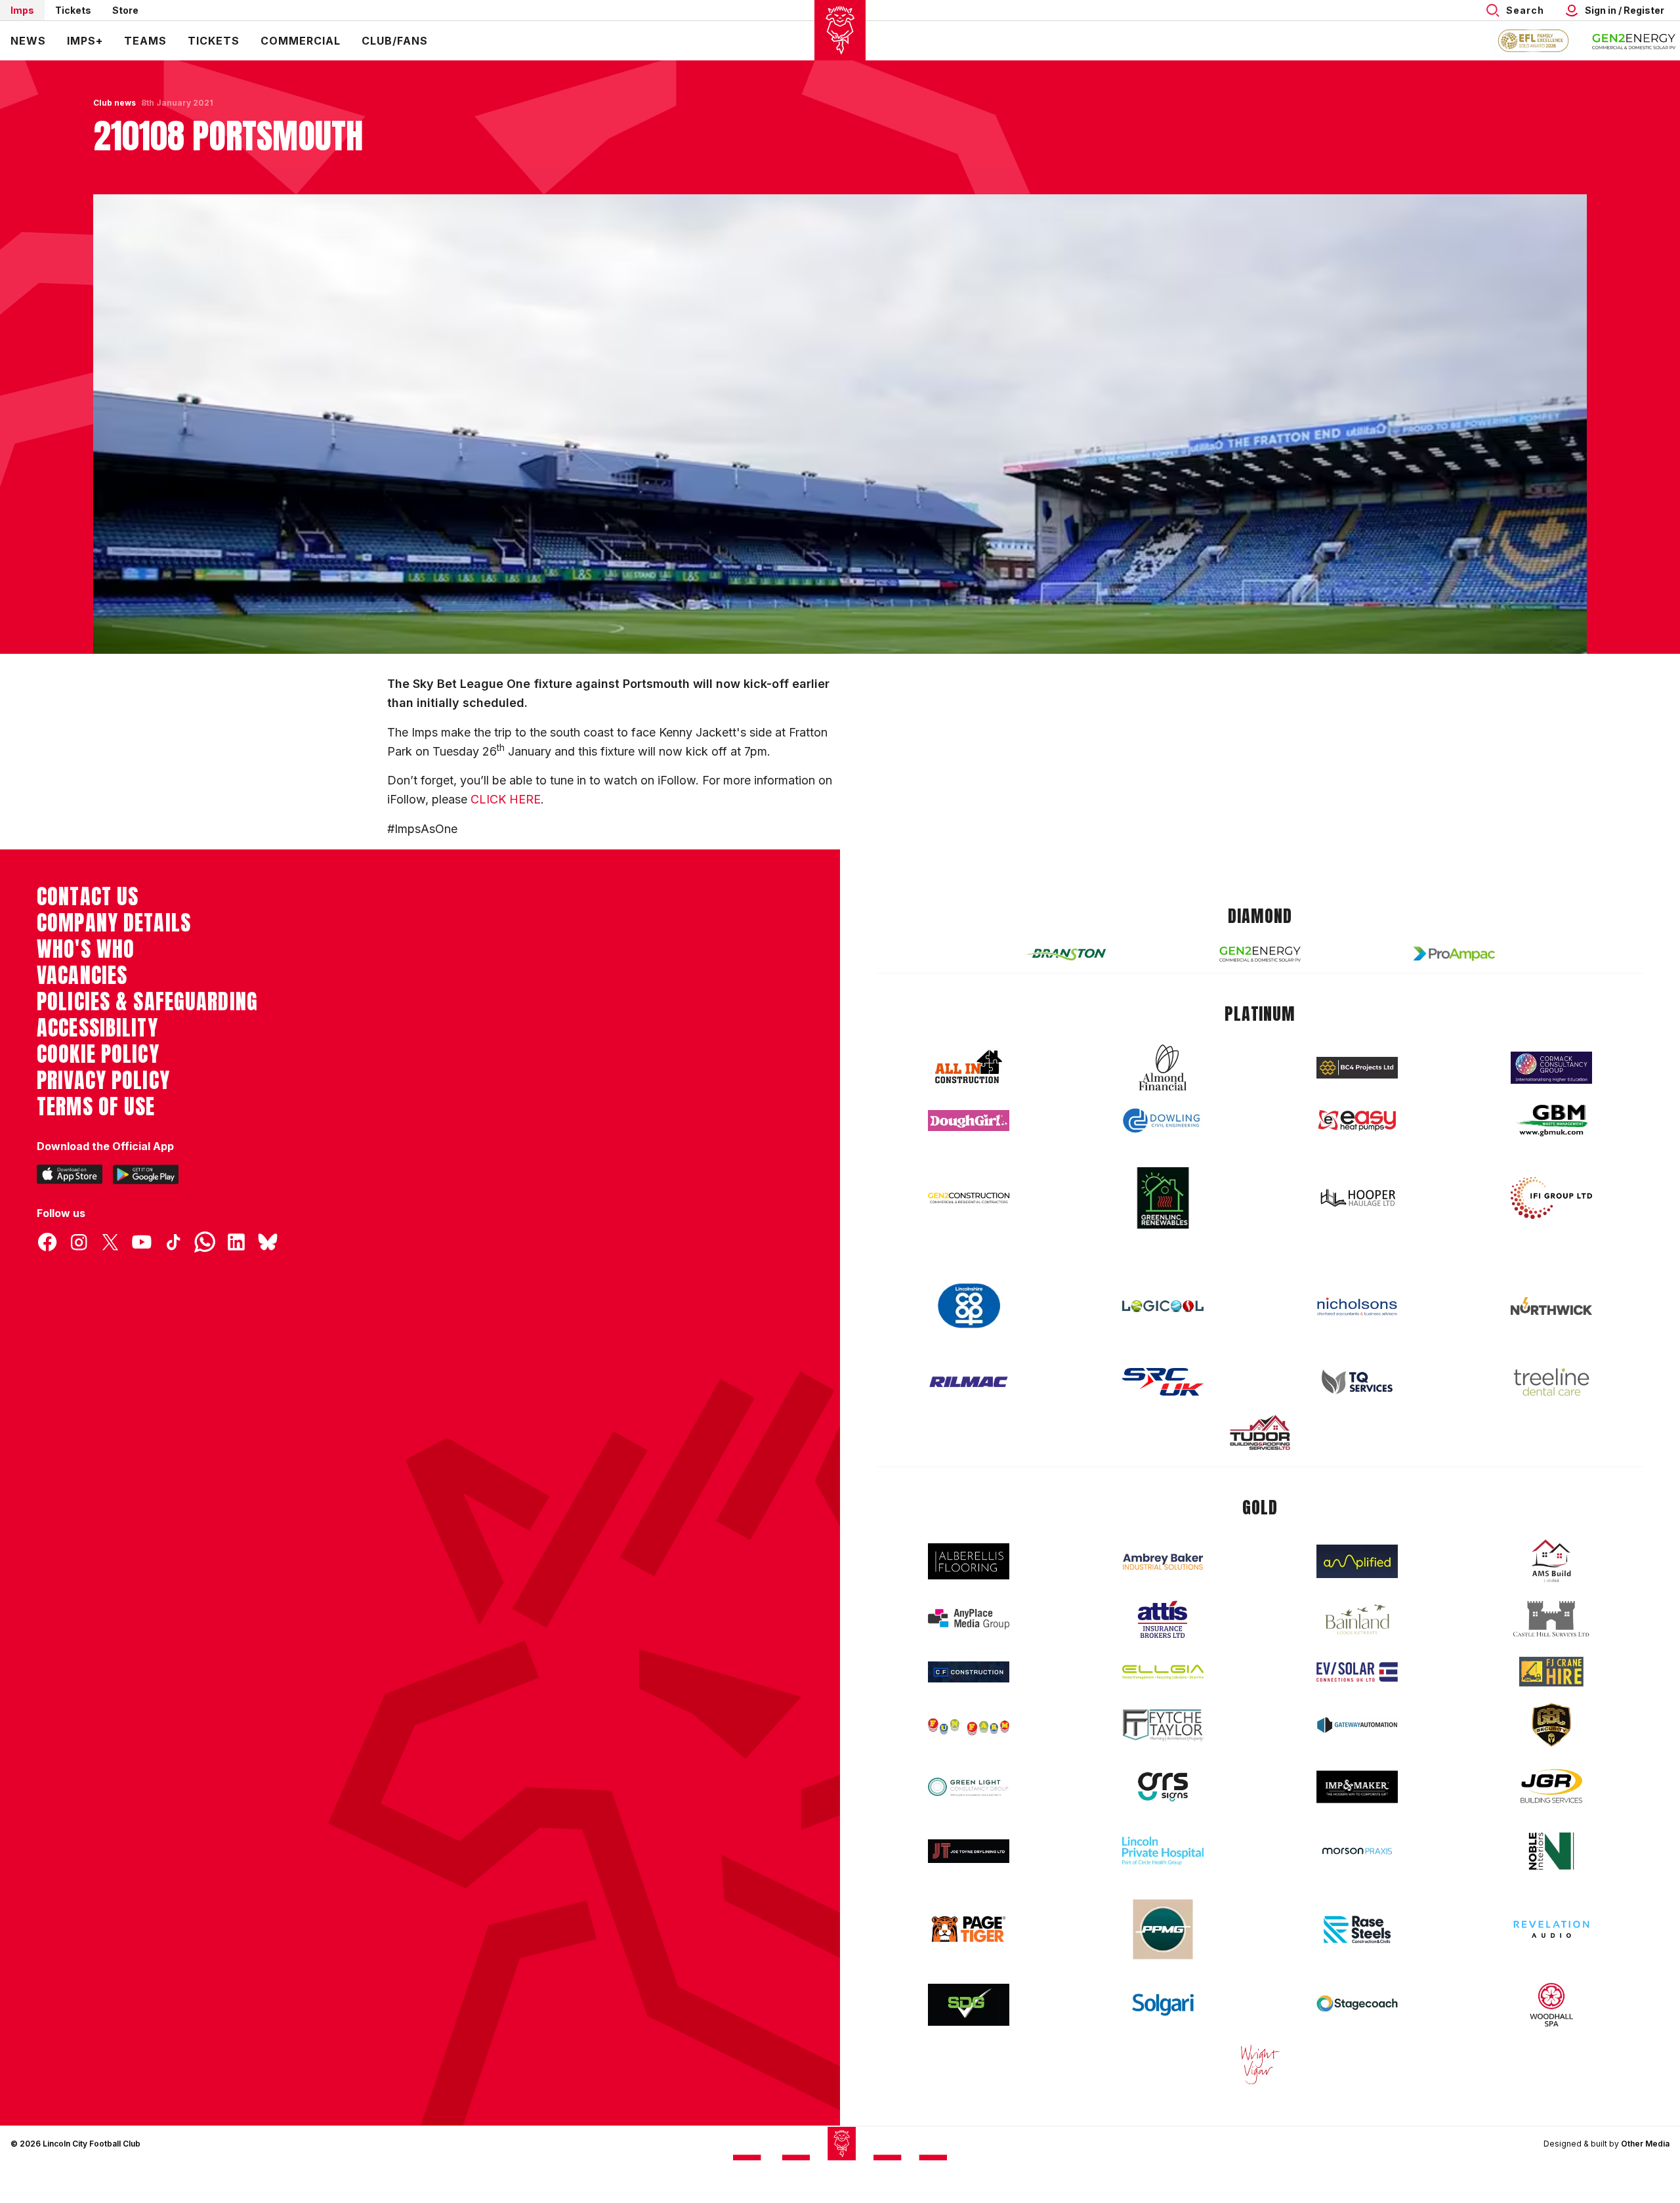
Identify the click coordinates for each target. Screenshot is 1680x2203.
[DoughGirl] (969, 1121)
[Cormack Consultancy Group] (1551, 1068)
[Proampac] (1454, 953)
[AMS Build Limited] (1551, 1561)
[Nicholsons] (1357, 1306)
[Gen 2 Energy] (1260, 954)
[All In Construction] (969, 1067)
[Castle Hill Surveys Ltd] (1551, 1619)
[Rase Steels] (1357, 1929)
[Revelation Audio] (1551, 1929)
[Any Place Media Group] (969, 1619)
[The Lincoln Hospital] (1163, 1851)
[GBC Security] (1551, 1725)
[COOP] (969, 1306)
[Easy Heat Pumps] (1357, 1121)
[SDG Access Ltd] (969, 2005)
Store (125, 10)
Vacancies (82, 975)
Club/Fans (395, 41)
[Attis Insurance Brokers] (1163, 1619)
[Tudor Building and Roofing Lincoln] (1260, 1433)
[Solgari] (1163, 2005)
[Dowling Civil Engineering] (1163, 1121)
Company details (114, 923)
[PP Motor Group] (1163, 1929)
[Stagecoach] (1357, 2005)
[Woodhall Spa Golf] (1551, 2005)
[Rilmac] (969, 1381)
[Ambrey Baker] (1163, 1561)
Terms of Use (96, 1107)
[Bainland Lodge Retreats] (1357, 1620)
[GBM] (1551, 1121)
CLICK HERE (506, 799)
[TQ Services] (1357, 1382)
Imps (22, 10)
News (28, 41)
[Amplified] (1357, 1561)
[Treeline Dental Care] (1551, 1382)
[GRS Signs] (1163, 1787)
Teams (145, 41)
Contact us (88, 897)
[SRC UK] (1163, 1382)
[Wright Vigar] (1260, 2064)
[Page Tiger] (969, 1929)
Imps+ (85, 41)
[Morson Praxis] (1357, 1851)
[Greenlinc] (1163, 1198)
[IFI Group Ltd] (1551, 1198)
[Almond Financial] (1163, 1067)
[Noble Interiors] (1551, 1851)
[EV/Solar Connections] (1357, 1672)
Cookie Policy (98, 1054)
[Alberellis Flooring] (969, 1561)
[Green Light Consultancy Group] (969, 1787)
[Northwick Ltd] (1551, 1306)
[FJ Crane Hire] (1551, 1672)
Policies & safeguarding (147, 1002)
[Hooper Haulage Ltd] (1357, 1198)
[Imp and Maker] (1357, 1787)
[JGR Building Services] (1551, 1786)
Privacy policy (103, 1080)
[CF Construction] (969, 1672)
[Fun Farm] (969, 1725)
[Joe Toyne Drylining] (969, 1851)
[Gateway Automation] (1357, 1725)
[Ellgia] (1163, 1672)
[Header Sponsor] (1634, 41)
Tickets (73, 10)
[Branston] (1066, 954)
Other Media (1645, 2144)
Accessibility (97, 1028)
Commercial (301, 41)
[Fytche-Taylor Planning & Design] (1163, 1725)
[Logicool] (1163, 1306)
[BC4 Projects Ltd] (1357, 1067)
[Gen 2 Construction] (969, 1198)
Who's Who (86, 949)
